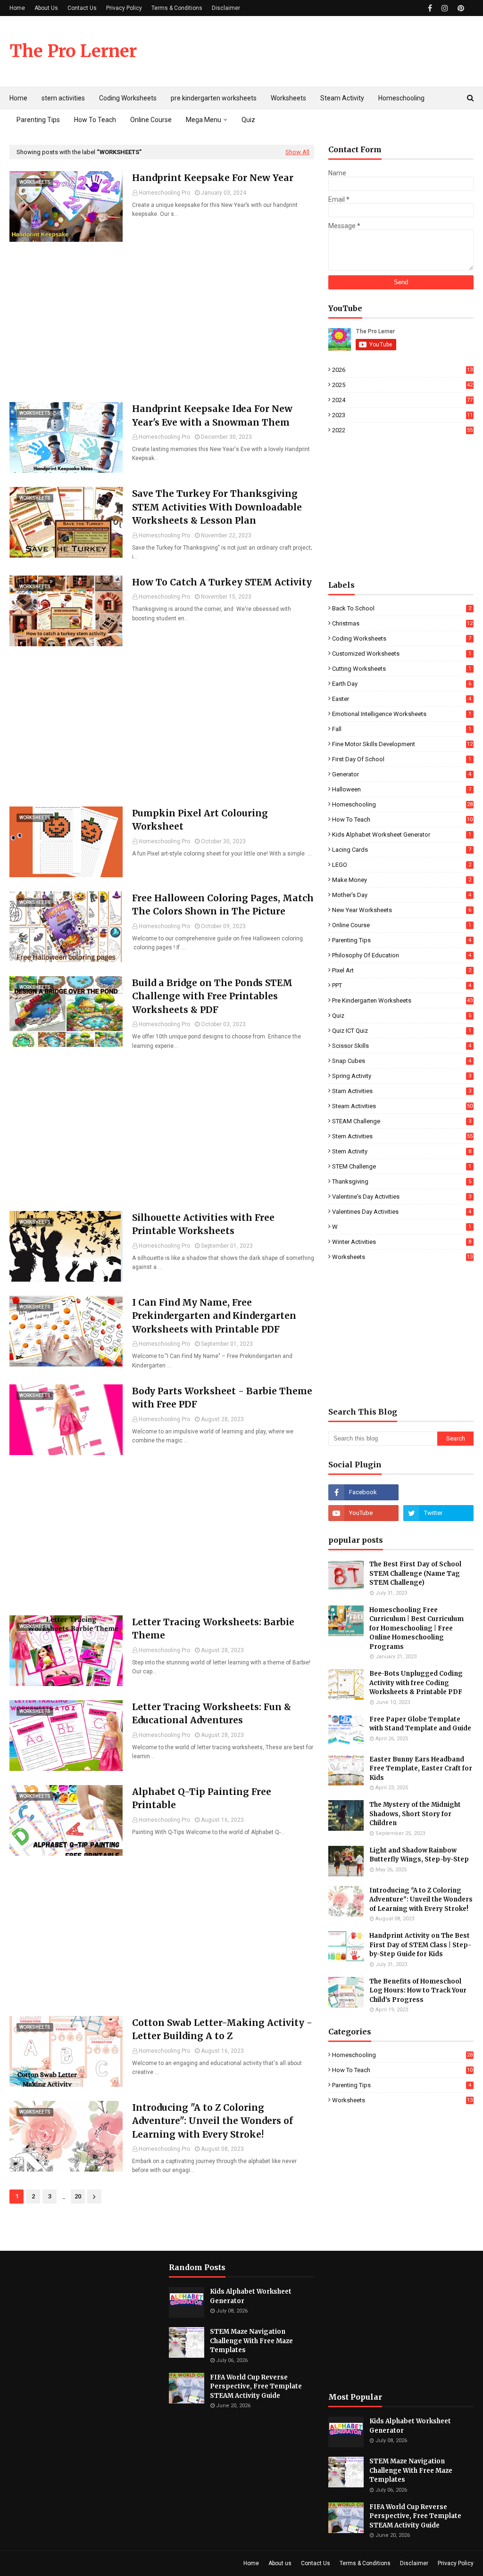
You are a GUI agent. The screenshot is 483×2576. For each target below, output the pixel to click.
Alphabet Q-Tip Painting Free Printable (202, 1798)
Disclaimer (226, 8)
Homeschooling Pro (164, 193)
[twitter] (438, 1513)
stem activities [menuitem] (63, 98)
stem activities (402, 1136)
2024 (402, 400)
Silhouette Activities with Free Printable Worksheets (203, 1224)
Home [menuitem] (18, 98)
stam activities (402, 1091)
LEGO (402, 865)
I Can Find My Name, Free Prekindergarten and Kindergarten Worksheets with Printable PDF (214, 1316)
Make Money (402, 880)
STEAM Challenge (402, 1121)
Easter (402, 699)
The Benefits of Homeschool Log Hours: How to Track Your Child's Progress (418, 1991)
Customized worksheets (402, 654)
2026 (402, 370)
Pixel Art (402, 970)
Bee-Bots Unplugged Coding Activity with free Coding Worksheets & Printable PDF (416, 1683)
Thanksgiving (402, 1181)
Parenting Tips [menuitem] (38, 120)
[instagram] (445, 8)
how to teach (402, 819)
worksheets (402, 1257)
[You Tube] (438, 1492)
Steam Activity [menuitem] (342, 98)
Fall (402, 729)
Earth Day (402, 684)
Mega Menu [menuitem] (204, 120)
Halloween (402, 789)
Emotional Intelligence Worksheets (402, 714)
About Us (46, 8)
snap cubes (402, 1061)
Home (17, 8)
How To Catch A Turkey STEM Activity (222, 582)
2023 (402, 415)
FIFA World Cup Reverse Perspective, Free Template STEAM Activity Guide (256, 2387)
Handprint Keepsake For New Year (213, 178)
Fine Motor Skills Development (402, 744)
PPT (402, 985)
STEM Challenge (402, 1166)
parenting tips (402, 940)
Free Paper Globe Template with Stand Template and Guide (420, 1724)
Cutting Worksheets (402, 669)
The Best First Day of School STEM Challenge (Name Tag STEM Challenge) (415, 1573)
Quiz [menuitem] (248, 120)
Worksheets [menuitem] (288, 98)
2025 (402, 385)
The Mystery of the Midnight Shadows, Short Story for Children (415, 1814)
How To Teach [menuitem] (95, 120)
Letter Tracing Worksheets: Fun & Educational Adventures (212, 1714)
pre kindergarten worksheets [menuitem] (214, 98)
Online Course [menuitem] (151, 120)
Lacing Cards (402, 850)
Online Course (402, 925)
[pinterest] (460, 8)
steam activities (402, 1106)
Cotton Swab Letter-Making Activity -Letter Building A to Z (222, 2029)
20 (78, 2196)
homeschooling (402, 804)
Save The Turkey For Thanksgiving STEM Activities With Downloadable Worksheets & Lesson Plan (217, 507)
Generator (402, 774)
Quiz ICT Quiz (402, 1031)
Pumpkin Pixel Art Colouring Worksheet (200, 820)
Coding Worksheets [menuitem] (128, 98)
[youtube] (363, 1513)
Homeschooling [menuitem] (401, 98)
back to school (402, 608)
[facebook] (430, 8)
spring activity (402, 1076)
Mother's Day (402, 895)
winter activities (402, 1242)
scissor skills (402, 1046)
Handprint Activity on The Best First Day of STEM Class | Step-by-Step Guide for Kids (420, 1945)
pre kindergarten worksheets (402, 1000)
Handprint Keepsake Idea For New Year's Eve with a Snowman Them (212, 416)
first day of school (402, 759)
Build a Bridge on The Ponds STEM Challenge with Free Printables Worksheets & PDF (212, 996)
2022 (402, 430)
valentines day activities (402, 1212)
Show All (297, 152)
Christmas (402, 623)
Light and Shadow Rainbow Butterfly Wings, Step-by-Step (419, 1855)
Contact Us (82, 8)
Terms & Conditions (177, 8)
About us (280, 2563)
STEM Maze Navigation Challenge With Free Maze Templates (251, 2341)
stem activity (402, 1151)
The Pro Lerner (73, 51)
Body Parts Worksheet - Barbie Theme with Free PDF (222, 1398)
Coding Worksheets (402, 638)
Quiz (402, 1016)
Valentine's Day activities (402, 1197)
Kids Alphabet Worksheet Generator (402, 835)
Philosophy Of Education (402, 955)
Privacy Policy (124, 8)
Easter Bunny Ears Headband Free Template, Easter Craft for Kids (421, 1769)
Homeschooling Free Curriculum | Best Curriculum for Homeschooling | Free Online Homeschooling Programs (416, 1628)
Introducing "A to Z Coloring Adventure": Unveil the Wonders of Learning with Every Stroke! (212, 2121)
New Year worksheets (402, 910)
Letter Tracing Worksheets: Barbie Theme (213, 1629)
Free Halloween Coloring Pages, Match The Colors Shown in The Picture (223, 905)
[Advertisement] (162, 322)
